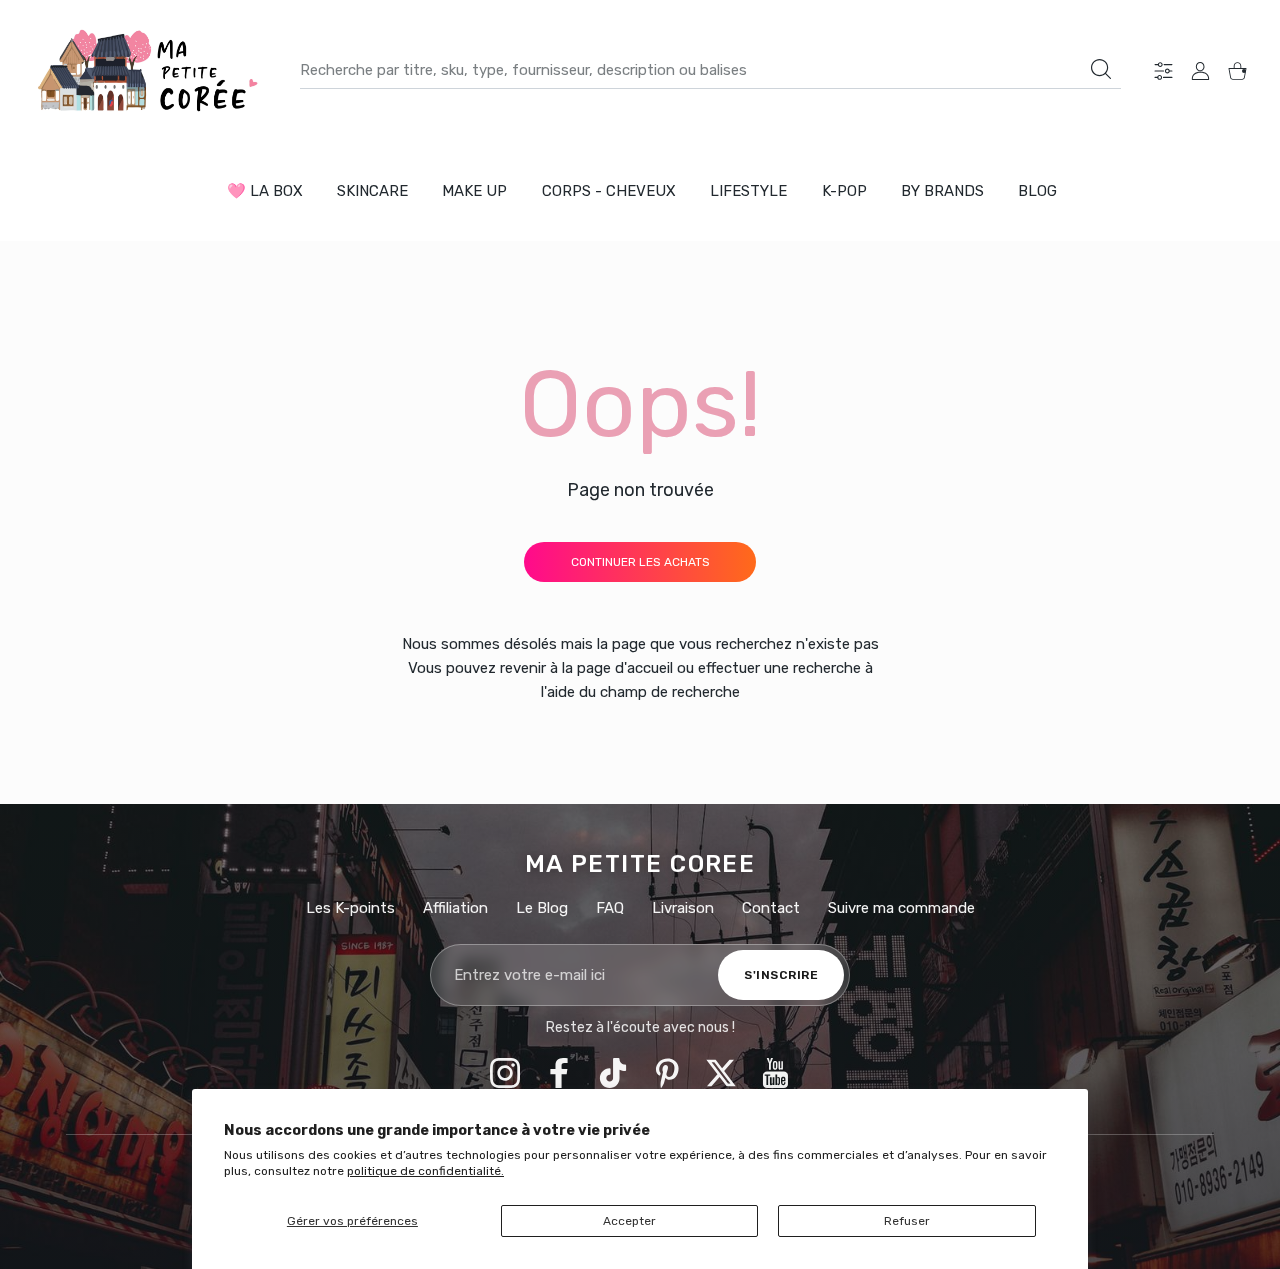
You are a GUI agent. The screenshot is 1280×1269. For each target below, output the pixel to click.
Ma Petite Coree (640, 864)
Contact (771, 908)
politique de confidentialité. (425, 1171)
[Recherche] (1101, 69)
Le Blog (542, 908)
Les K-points (350, 908)
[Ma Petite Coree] (150, 70)
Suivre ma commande (901, 908)
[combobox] (710, 70)
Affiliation (455, 908)
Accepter (629, 1221)
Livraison (683, 908)
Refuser (907, 1221)
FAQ (610, 908)
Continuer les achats (640, 562)
